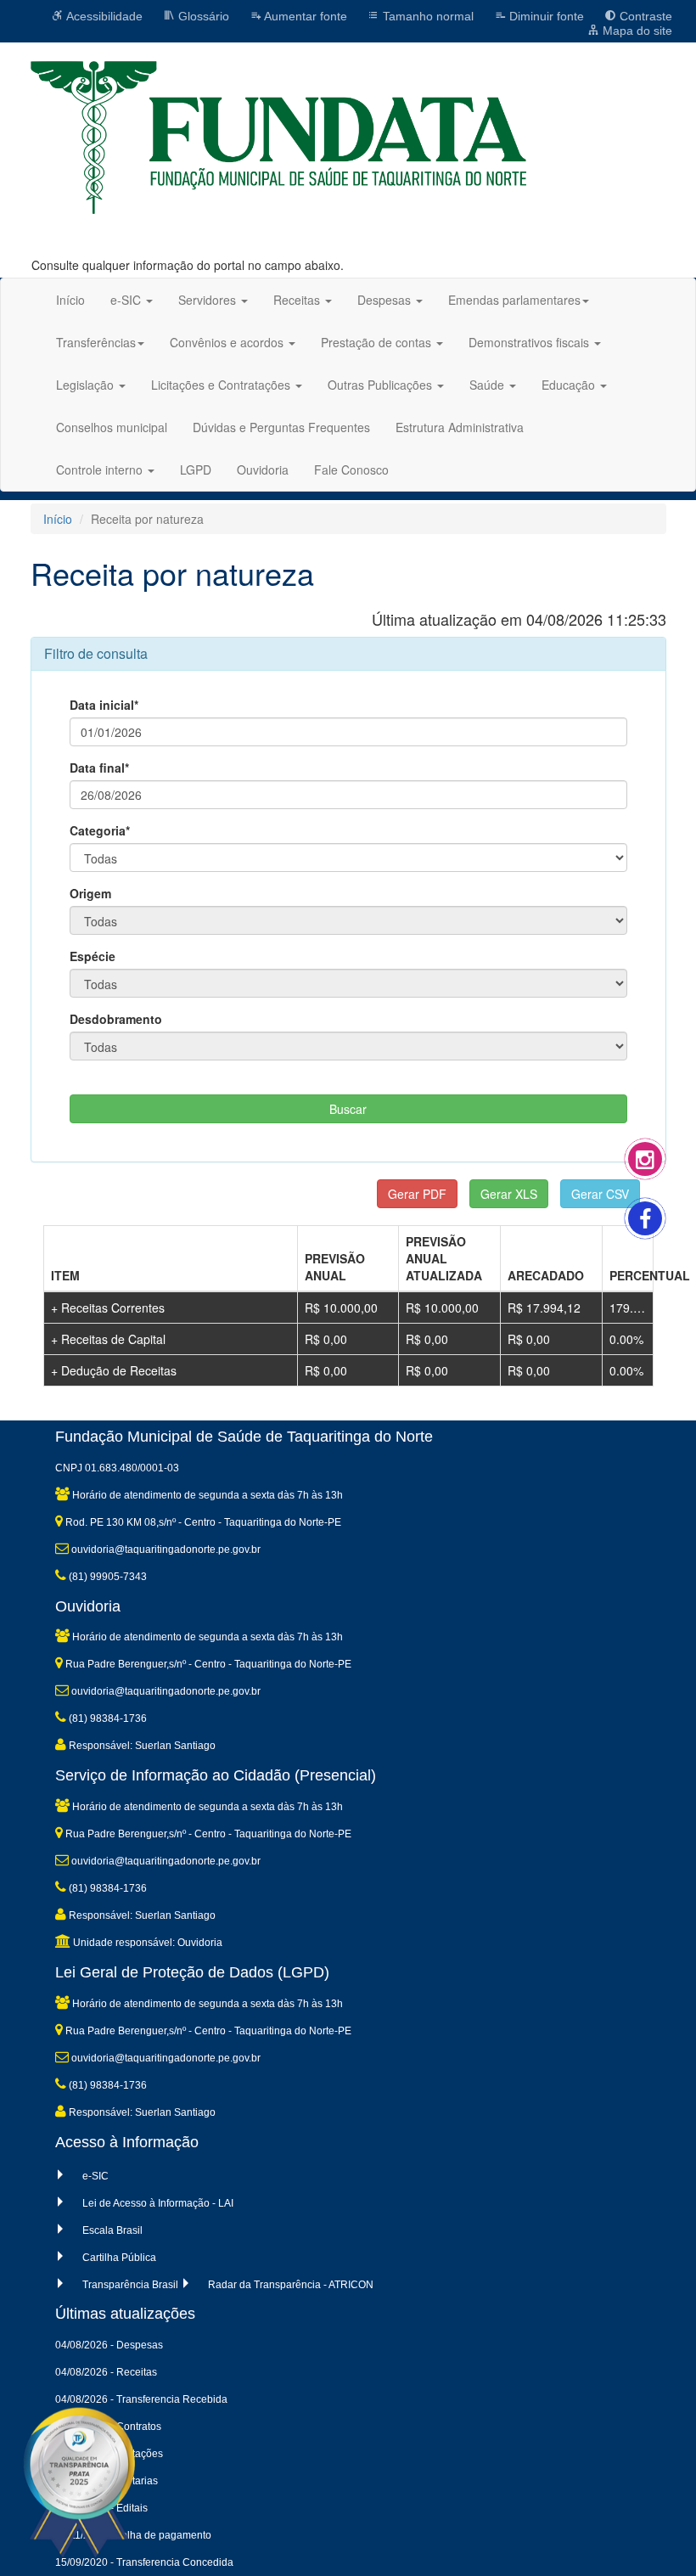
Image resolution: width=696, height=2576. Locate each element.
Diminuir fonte (545, 16)
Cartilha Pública (119, 2258)
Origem (90, 893)
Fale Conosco (351, 470)
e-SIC (95, 2176)
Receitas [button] (298, 300)
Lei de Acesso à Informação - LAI (158, 2203)
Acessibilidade (103, 16)
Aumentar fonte (304, 16)
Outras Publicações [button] (382, 385)
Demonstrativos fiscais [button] (530, 342)
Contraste (644, 16)
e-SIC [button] (127, 300)
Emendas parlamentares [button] (514, 300)
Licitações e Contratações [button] (222, 385)
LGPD (196, 470)
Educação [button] (570, 385)
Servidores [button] (209, 300)
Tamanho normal (427, 16)
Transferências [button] (96, 342)
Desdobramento (116, 1019)
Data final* (99, 768)
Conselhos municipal (112, 427)
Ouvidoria (263, 470)
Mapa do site (636, 31)
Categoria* (100, 830)
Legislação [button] (87, 385)
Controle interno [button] (101, 470)
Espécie (93, 956)
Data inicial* (104, 705)
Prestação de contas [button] (378, 342)
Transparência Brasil (130, 2285)
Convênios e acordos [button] (228, 342)
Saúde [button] (488, 385)
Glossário (202, 16)
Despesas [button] (386, 300)
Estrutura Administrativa (460, 427)
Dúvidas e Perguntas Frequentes (281, 427)
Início (70, 300)
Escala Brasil (112, 2230)
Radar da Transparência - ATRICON (291, 2285)
